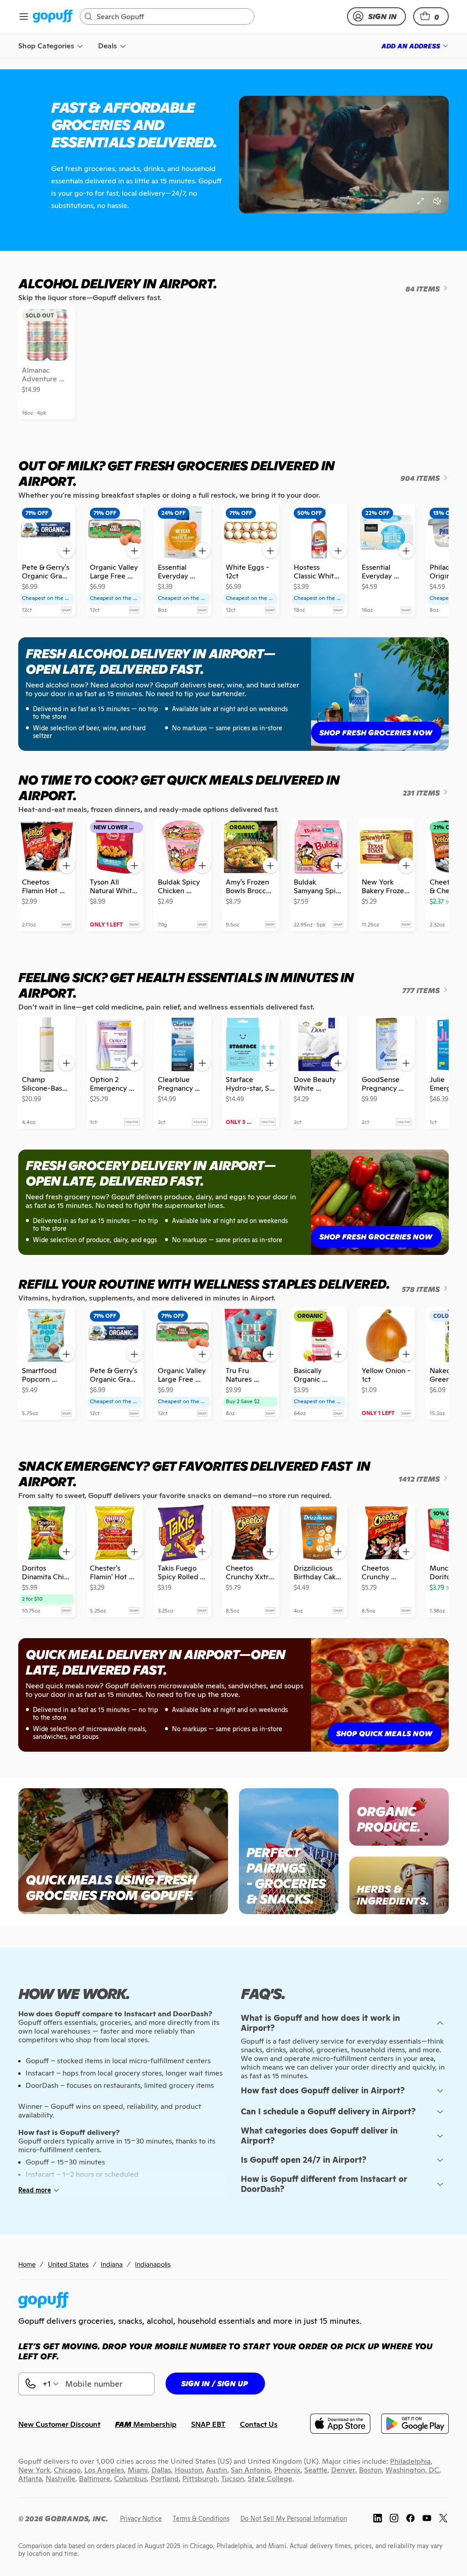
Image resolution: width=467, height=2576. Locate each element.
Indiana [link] (112, 2264)
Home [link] (27, 2264)
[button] (431, 16)
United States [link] (68, 2264)
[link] (53, 17)
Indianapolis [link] (153, 2264)
